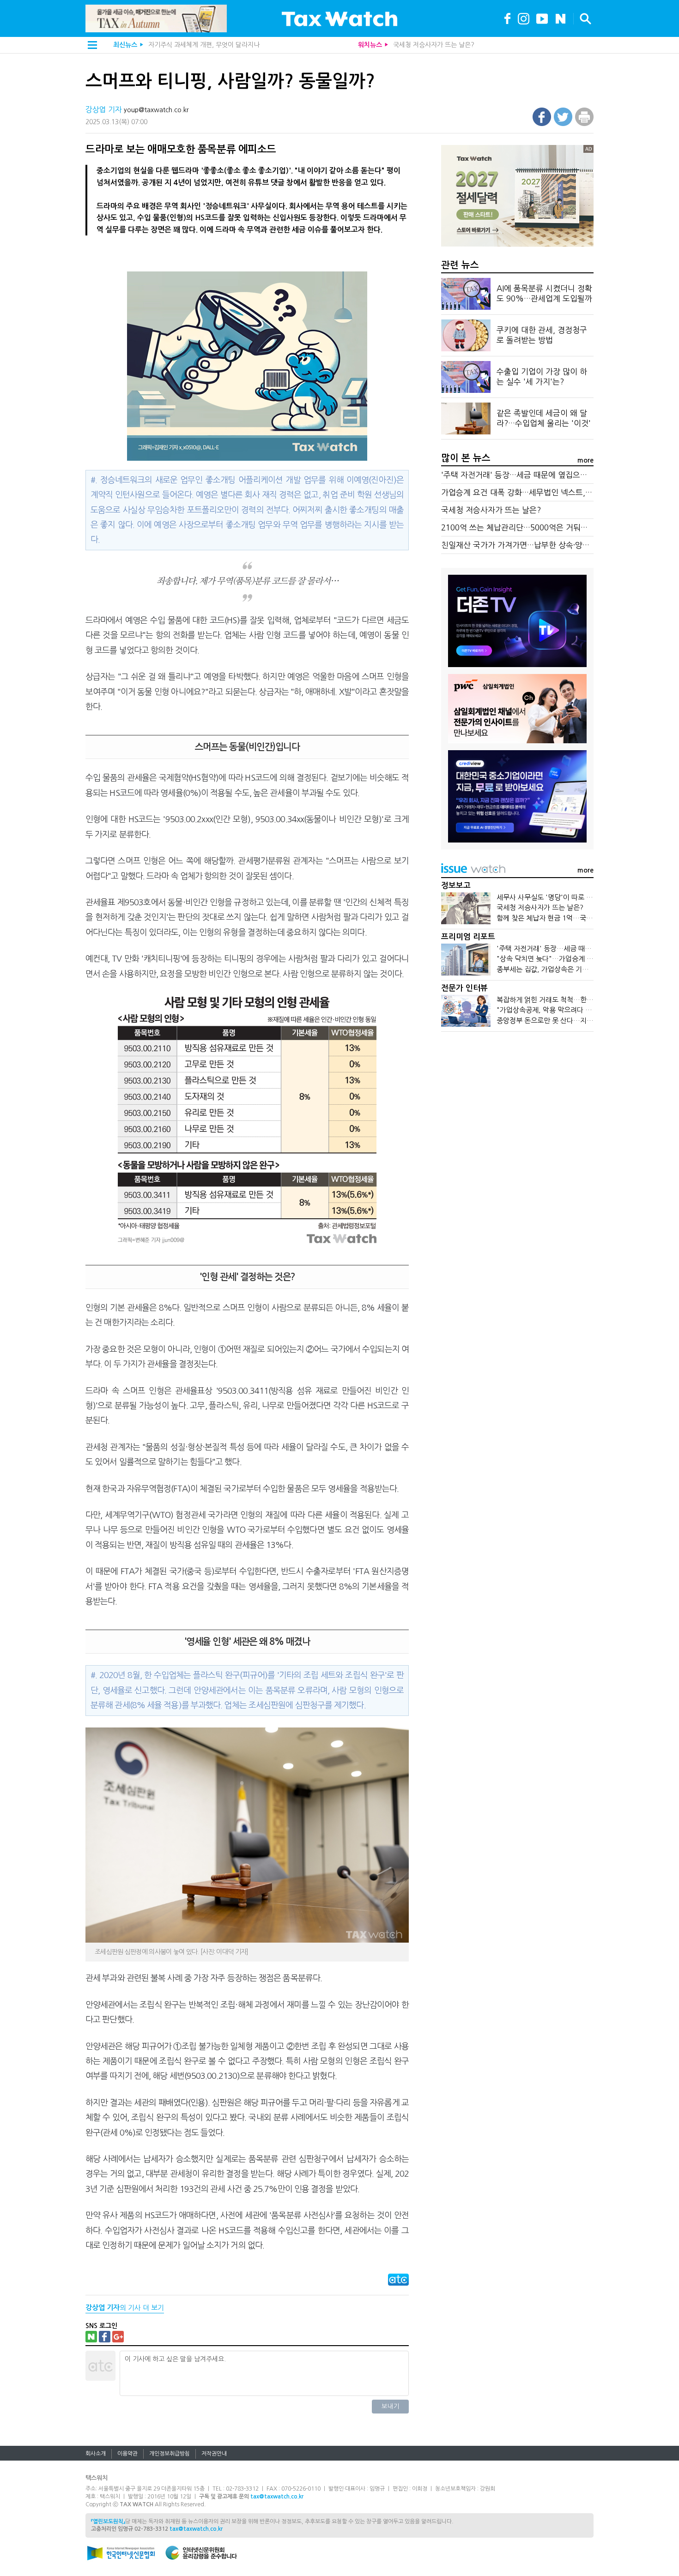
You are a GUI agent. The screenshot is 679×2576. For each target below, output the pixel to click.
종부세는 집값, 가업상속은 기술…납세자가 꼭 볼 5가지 (577, 969)
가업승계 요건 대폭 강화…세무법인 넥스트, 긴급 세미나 (534, 492)
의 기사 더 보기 (125, 2308)
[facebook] (507, 18)
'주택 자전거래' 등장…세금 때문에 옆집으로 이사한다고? (536, 475)
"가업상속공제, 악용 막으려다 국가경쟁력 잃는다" (569, 1010)
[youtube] (542, 18)
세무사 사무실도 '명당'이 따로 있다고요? (556, 897)
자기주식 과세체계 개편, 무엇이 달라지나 (204, 45)
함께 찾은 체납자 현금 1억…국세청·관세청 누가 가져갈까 (580, 918)
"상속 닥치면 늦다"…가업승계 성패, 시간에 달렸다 (570, 959)
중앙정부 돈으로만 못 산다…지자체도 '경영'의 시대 (572, 1020)
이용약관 (127, 2454)
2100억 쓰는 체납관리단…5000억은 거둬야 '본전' (525, 527)
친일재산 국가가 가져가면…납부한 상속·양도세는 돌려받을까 (543, 545)
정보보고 (456, 886)
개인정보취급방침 (170, 2454)
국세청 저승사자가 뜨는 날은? (434, 45)
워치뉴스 (370, 45)
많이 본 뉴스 (466, 458)
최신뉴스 (125, 45)
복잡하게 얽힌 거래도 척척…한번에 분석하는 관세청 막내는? (585, 1000)
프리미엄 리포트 (468, 937)
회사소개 (96, 2454)
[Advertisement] (517, 1109)
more (585, 460)
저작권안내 (214, 2454)
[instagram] (524, 18)
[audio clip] (561, 18)
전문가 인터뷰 (464, 988)
